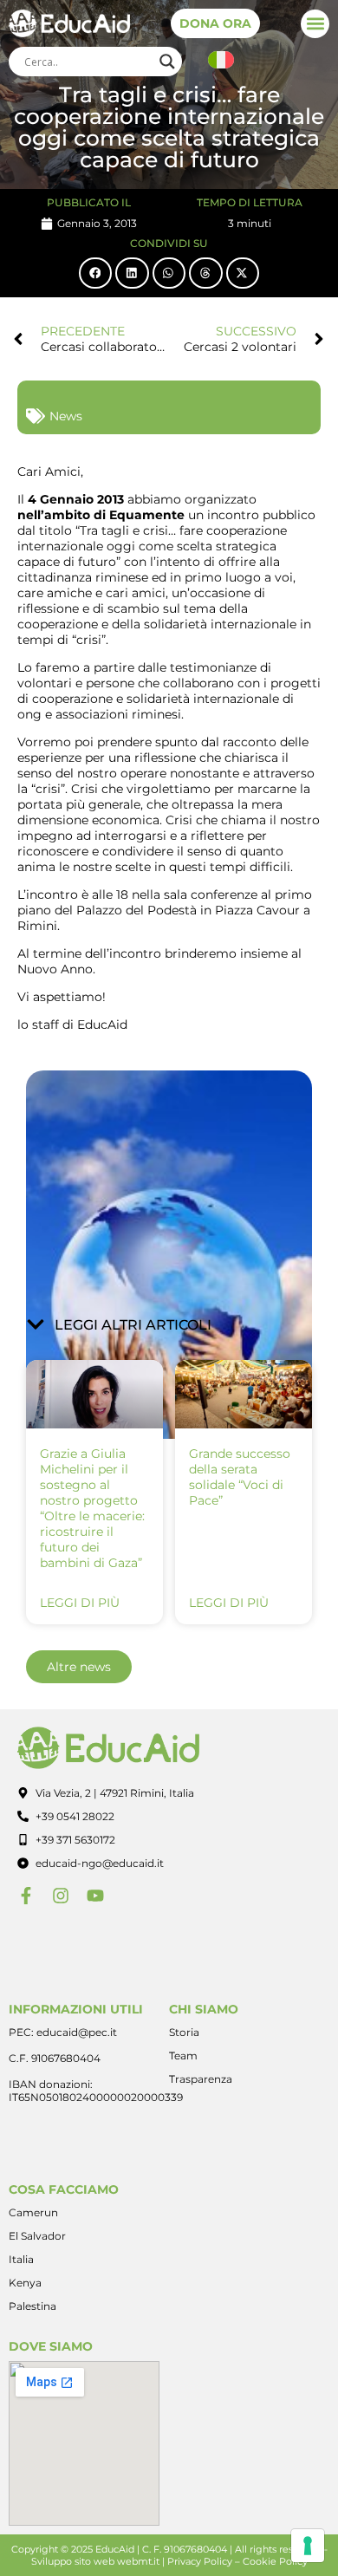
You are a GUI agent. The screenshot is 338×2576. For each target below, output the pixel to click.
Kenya (25, 2283)
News (66, 416)
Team (183, 2056)
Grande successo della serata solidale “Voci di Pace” (240, 1477)
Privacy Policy (200, 2561)
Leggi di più (80, 1603)
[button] (315, 24)
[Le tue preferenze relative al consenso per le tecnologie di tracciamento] (308, 2546)
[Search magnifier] (167, 62)
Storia (184, 2032)
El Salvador (37, 2236)
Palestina (32, 2306)
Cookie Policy (275, 2561)
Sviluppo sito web (73, 2561)
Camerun (33, 2212)
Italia (21, 2259)
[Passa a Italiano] (221, 60)
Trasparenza (201, 2079)
